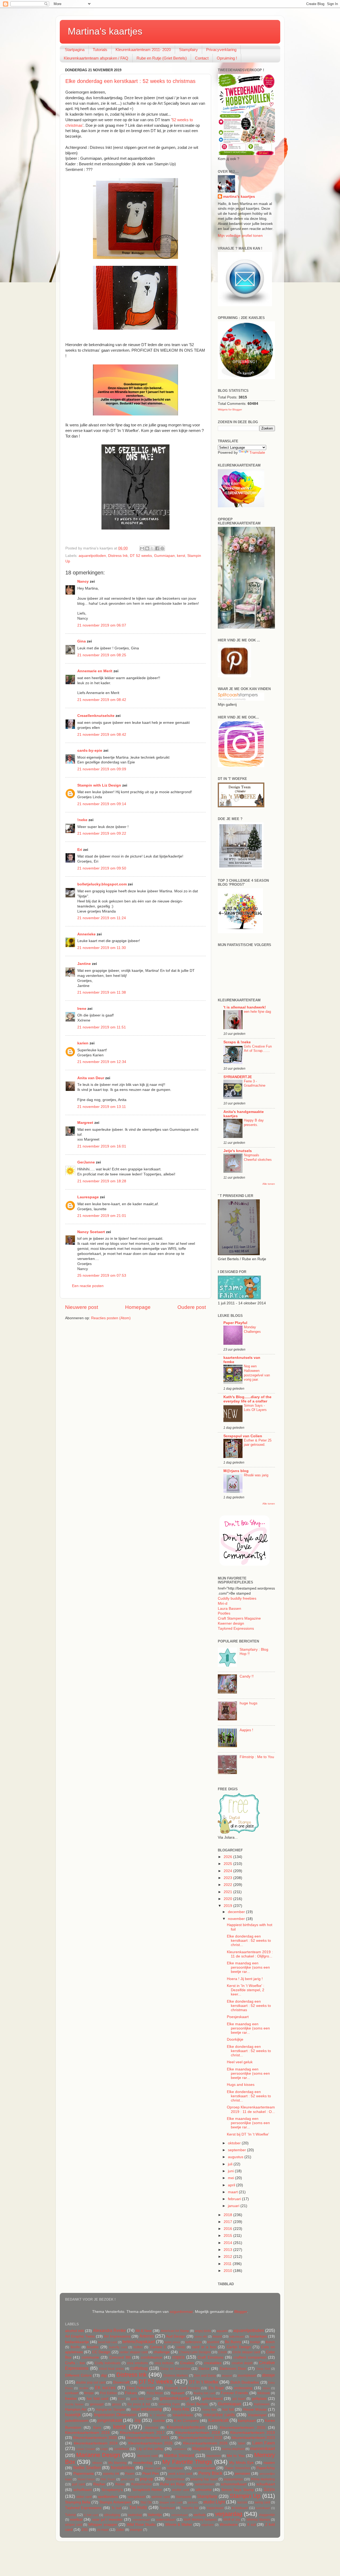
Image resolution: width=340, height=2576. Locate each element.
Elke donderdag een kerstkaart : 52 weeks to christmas (130, 81)
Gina (82, 641)
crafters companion (250, 2357)
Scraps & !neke (237, 1042)
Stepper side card (171, 2502)
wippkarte (208, 2525)
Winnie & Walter (179, 2525)
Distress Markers (176, 2376)
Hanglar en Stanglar (111, 2410)
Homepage (138, 1307)
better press (172, 2342)
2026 (228, 1857)
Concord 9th (120, 2357)
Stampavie (183, 2497)
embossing (243, 2388)
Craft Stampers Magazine (239, 1618)
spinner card (161, 2497)
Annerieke (86, 934)
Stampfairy (188, 50)
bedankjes (258, 2336)
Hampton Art (76, 2409)
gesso (116, 2404)
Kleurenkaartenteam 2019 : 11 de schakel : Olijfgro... (250, 1954)
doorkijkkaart (247, 2376)
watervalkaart (166, 2520)
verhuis (199, 2515)
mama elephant (233, 2449)
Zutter (120, 2530)
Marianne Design (98, 2455)
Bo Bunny (233, 2342)
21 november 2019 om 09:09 (102, 769)
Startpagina (75, 50)
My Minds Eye (241, 2463)
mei (231, 2178)
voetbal (76, 2520)
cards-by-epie (90, 751)
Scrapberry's (112, 2490)
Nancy (83, 581)
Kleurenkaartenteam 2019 (253, 2433)
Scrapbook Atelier (147, 2490)
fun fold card (97, 2399)
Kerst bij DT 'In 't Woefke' (248, 2134)
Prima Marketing (263, 2479)
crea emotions (137, 2363)
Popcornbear (175, 2479)
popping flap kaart (204, 2479)
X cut (251, 2525)
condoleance (152, 2357)
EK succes (105, 2388)
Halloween (262, 2404)
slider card (84, 2497)
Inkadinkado (183, 2415)
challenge (162, 2352)
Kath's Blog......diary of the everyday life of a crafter (247, 1399)
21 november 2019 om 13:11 (102, 1107)
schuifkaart (82, 2490)
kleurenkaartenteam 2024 (96, 2443)
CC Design (101, 2352)
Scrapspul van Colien (243, 1436)
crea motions (164, 2363)
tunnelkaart (263, 2508)
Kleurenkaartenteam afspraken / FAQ (96, 58)
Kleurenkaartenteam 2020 (95, 2438)
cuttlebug (139, 2368)
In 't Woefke (158, 2415)
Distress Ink (118, 556)
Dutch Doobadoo (245, 2382)
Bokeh (270, 2342)
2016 (228, 2229)
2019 (228, 1906)
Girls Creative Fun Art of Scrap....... (258, 1049)
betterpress (194, 2342)
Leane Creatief (85, 2449)
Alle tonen (269, 1184)
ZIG (85, 2530)
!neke (82, 820)
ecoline (84, 2388)
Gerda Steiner (74, 2404)
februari (235, 2199)
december (237, 1912)
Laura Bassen (229, 1609)
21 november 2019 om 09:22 (102, 833)
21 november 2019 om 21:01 (102, 1216)
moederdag (143, 2463)
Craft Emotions (210, 2357)
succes (242, 2502)
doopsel (227, 2376)
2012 (228, 2257)
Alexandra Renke (109, 2330)
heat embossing (147, 2409)
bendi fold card (107, 2342)
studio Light (214, 2502)
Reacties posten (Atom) (111, 1318)
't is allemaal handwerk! (245, 1007)
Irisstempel (257, 2415)
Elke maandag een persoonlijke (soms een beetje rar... (248, 1967)
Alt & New (144, 2331)
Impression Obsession (115, 2415)
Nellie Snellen (87, 2468)
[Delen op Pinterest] (162, 548)
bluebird (213, 2342)
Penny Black (211, 2473)
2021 (228, 1892)
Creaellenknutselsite (96, 716)
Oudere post (192, 1307)
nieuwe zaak (153, 2468)
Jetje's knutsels (238, 1151)
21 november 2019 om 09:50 (102, 868)
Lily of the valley (150, 2449)
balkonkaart (237, 2337)
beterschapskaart (139, 2342)
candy (181, 2347)
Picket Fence (86, 2479)
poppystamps (233, 2479)
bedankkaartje (77, 2342)
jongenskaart (110, 2420)
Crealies (187, 2363)
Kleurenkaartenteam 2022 (200, 2438)
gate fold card (141, 2399)
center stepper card (134, 2352)
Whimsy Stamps (258, 2520)
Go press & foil (139, 2404)
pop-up (147, 2479)
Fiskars (131, 2393)
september (237, 2150)
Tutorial (71, 2515)
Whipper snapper (103, 2525)
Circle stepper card (246, 2352)
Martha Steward (179, 2455)
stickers (193, 2502)
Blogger (241, 2312)
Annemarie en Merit (95, 671)
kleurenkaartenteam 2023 (253, 2438)
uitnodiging (112, 2515)
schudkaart (266, 2484)
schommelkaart (234, 2484)
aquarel (222, 2331)
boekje (255, 2342)
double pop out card (91, 2382)
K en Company (186, 2421)
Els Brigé (216, 2388)
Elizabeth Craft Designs (182, 2388)
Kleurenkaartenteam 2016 (87, 2433)
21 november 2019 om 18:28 (102, 1181)
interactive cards (219, 2415)
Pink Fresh (108, 2479)
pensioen (243, 2474)
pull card (78, 2484)
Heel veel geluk (240, 2062)
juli (231, 2164)
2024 (228, 1871)
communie (90, 2357)
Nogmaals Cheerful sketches (258, 1157)
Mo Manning (118, 2463)
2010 (228, 2271)
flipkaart (178, 2393)
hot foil (228, 2409)
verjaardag (229, 2514)
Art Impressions (117, 2336)
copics (178, 2357)
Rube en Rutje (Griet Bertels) (162, 58)
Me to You (236, 2456)
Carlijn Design (239, 2347)
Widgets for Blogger (230, 409)
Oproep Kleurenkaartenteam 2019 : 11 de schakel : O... (251, 2109)
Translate (257, 453)
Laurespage (88, 1197)
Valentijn (155, 2515)
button (138, 2347)
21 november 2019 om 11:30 (102, 948)
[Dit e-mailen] (142, 548)
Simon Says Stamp (237, 2490)
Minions (97, 2463)
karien (83, 1043)
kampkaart (247, 2421)
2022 (228, 1885)
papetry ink (111, 2474)
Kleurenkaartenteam (186, 2427)
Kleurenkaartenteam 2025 (151, 2443)
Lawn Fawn (264, 2443)
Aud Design (176, 2336)
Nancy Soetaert (91, 1232)
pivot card (128, 2479)
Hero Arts (181, 2409)
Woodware (229, 2525)
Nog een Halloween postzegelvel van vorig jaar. (257, 1373)
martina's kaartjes (239, 197)
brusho (93, 2347)
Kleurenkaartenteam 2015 (243, 2428)
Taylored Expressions (236, 1629)
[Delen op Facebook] (157, 548)
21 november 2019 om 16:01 (102, 1146)
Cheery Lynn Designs (195, 2352)
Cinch (223, 2352)
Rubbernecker (142, 2484)
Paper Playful (235, 1323)
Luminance (180, 2449)
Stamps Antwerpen (115, 2502)
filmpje (89, 2393)
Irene (82, 1009)
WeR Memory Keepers (200, 2520)
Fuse (122, 2399)
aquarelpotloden (92, 556)
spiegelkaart (136, 2497)
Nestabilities (122, 2468)
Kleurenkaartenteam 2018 (198, 2433)
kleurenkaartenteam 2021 (148, 2438)
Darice (204, 2369)
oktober (235, 2143)
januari (234, 2206)
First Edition (109, 2393)
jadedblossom (77, 2421)
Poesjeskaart (238, 2017)
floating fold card (204, 2393)
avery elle (201, 2337)
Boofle (75, 2347)
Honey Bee (209, 2410)
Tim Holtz (138, 2507)
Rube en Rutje (173, 2484)
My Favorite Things (187, 2462)
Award (217, 2337)
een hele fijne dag (257, 1012)
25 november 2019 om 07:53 (102, 1276)
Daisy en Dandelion (175, 2369)
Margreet (85, 1123)
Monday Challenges (252, 1329)
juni (231, 2171)
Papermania (84, 2474)
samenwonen (205, 2484)
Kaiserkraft (218, 2420)
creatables (213, 2363)
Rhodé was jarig (256, 1475)
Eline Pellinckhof (140, 2388)
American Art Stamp (175, 2331)
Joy (137, 2420)
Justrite (159, 2421)
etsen (266, 2388)
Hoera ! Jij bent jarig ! (245, 1979)
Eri (80, 850)
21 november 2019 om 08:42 (102, 700)
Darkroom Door (233, 2369)
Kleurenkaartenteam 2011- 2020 (143, 50)
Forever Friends (234, 2393)
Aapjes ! (246, 1730)
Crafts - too (75, 2363)
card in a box (204, 2347)
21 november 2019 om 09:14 (102, 804)
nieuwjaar (175, 2468)
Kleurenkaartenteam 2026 (205, 2443)
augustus (236, 2157)
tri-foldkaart (240, 2508)
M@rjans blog (236, 1471)
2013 (228, 2250)
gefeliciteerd (212, 2399)
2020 (228, 1899)
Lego (104, 2449)
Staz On (146, 2502)
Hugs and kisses (241, 2085)
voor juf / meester (107, 2520)
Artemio (147, 2336)
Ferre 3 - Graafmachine (255, 1083)
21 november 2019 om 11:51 (102, 1027)
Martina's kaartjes (105, 31)
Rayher (99, 2484)
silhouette (204, 2490)
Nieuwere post (82, 1307)
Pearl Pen (151, 2474)
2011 (228, 2264)
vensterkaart (180, 2515)
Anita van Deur (91, 1078)
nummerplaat (204, 2468)
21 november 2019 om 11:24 (102, 918)
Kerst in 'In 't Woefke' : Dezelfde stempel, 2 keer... (246, 1990)
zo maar (103, 2530)
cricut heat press (111, 2369)
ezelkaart (72, 2393)
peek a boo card (180, 2474)
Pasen (130, 2474)
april (232, 2185)
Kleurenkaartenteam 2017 (142, 2433)
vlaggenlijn (267, 2515)
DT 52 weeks (141, 556)
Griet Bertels (197, 2404)
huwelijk (73, 2415)
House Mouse (255, 2409)
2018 (228, 2215)
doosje (269, 2375)
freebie (71, 2399)
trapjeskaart (215, 2508)
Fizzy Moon (155, 2393)
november (237, 1919)
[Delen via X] (152, 548)
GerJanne (86, 1162)
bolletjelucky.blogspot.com (102, 884)
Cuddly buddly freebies (237, 1598)
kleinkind (152, 2428)
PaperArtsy (266, 2468)
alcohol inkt (75, 2331)
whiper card (74, 2525)
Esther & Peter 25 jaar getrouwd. (258, 1443)
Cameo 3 (158, 2347)
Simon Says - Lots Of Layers (255, 1408)
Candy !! (247, 1676)
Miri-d (223, 1604)
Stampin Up (245, 2496)
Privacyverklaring (221, 50)
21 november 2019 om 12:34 (102, 1062)
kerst (181, 556)
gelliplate (259, 2399)
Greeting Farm (169, 2404)
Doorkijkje (235, 2039)
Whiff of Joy (232, 2520)
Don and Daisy (205, 2376)
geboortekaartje (175, 2398)
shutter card (180, 2490)
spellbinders (108, 2497)
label (242, 2443)
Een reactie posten (88, 1286)
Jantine (84, 964)
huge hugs (248, 1703)
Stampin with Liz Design (99, 785)
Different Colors (78, 2375)
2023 (228, 1878)
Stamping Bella (78, 2502)
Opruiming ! (227, 58)
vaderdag (135, 2515)
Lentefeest (121, 2449)
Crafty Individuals (108, 2363)
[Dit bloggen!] (147, 548)
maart (233, 2192)
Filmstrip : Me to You (257, 1757)
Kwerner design (231, 1623)
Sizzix (269, 2489)
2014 (228, 2243)
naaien (269, 2463)
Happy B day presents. (254, 1123)
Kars (97, 2428)
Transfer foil (190, 2508)
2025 (228, 1864)
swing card (262, 2502)
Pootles (224, 1613)
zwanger (136, 2530)
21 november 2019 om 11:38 (102, 992)
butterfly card (118, 2347)
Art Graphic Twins (80, 2336)
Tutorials (100, 50)
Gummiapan (164, 556)
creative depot (242, 2363)
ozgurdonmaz (181, 2312)
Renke (120, 2484)
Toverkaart (167, 2508)
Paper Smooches (237, 2468)
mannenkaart (263, 2448)
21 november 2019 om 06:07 (102, 625)
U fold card (91, 2515)
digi (104, 2375)
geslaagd (97, 2404)
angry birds (203, 2331)
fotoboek (264, 2393)
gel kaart (239, 2399)
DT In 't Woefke (204, 2382)
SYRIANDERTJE (238, 1077)
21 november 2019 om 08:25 (102, 655)
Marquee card (148, 2456)
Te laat (116, 2508)
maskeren (214, 2456)
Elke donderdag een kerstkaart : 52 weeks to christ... (249, 1941)
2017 (228, 2222)
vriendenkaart (141, 2520)
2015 (228, 2236)
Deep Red (263, 2369)
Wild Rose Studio (141, 2525)
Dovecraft (121, 2382)
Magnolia (201, 2448)
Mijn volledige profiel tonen (240, 236)
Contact (202, 58)
